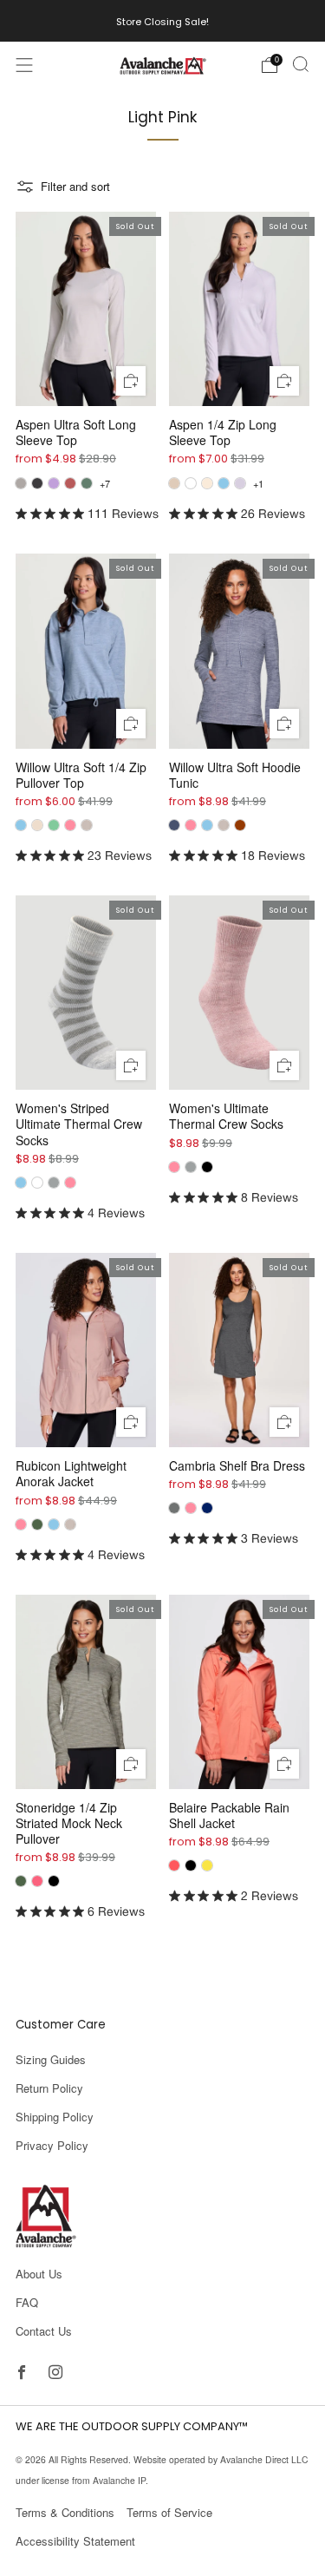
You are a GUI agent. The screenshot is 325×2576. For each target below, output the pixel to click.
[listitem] (162, 21)
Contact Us (44, 2331)
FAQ (27, 2302)
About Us (39, 2274)
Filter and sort (75, 186)
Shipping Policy (55, 2117)
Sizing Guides (51, 2059)
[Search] (301, 64)
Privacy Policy (52, 2145)
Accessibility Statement (75, 2541)
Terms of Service (169, 2512)
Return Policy (49, 2088)
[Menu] (24, 65)
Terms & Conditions (65, 2512)
